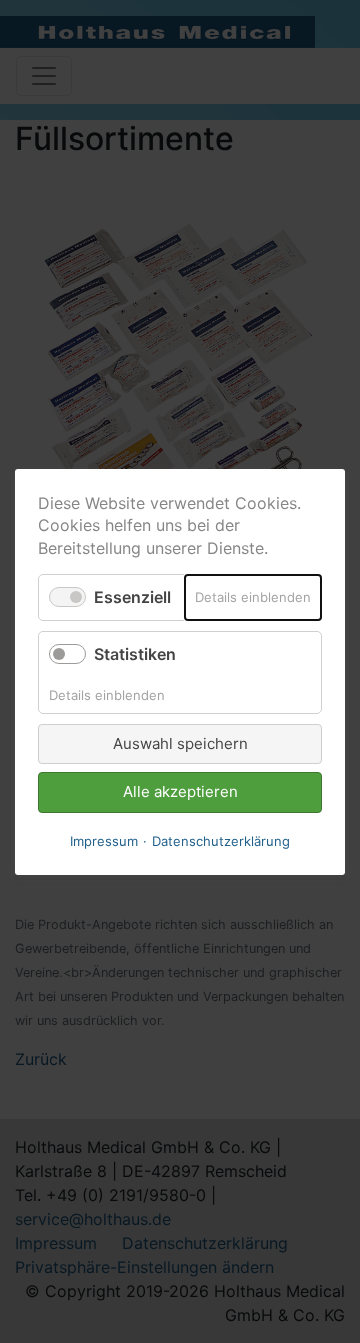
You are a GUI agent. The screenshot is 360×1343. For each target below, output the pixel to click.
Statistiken (135, 654)
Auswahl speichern (180, 742)
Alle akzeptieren (180, 791)
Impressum (104, 840)
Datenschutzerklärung (221, 840)
